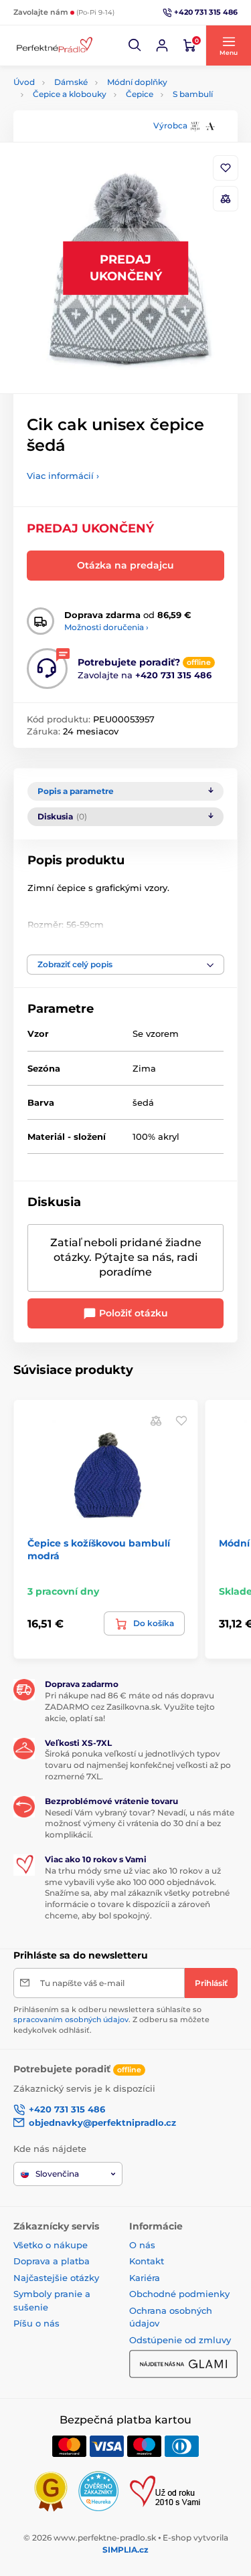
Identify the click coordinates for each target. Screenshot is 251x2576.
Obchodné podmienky (179, 2294)
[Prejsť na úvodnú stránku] (54, 46)
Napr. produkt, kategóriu (99, 113)
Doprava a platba (52, 2261)
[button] (135, 45)
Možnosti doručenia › (106, 627)
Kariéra (145, 2278)
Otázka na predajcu (125, 565)
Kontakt (147, 2261)
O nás (142, 2245)
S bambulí (193, 94)
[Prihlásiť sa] (162, 45)
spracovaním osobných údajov (71, 2019)
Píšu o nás (36, 2323)
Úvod (24, 82)
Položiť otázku (132, 1313)
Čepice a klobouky (70, 94)
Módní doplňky (137, 82)
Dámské (71, 82)
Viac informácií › (63, 476)
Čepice (140, 94)
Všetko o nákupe (51, 2245)
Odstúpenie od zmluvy (180, 2340)
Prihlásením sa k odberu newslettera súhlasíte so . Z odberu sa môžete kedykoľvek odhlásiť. (111, 2020)
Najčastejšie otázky (56, 2278)
